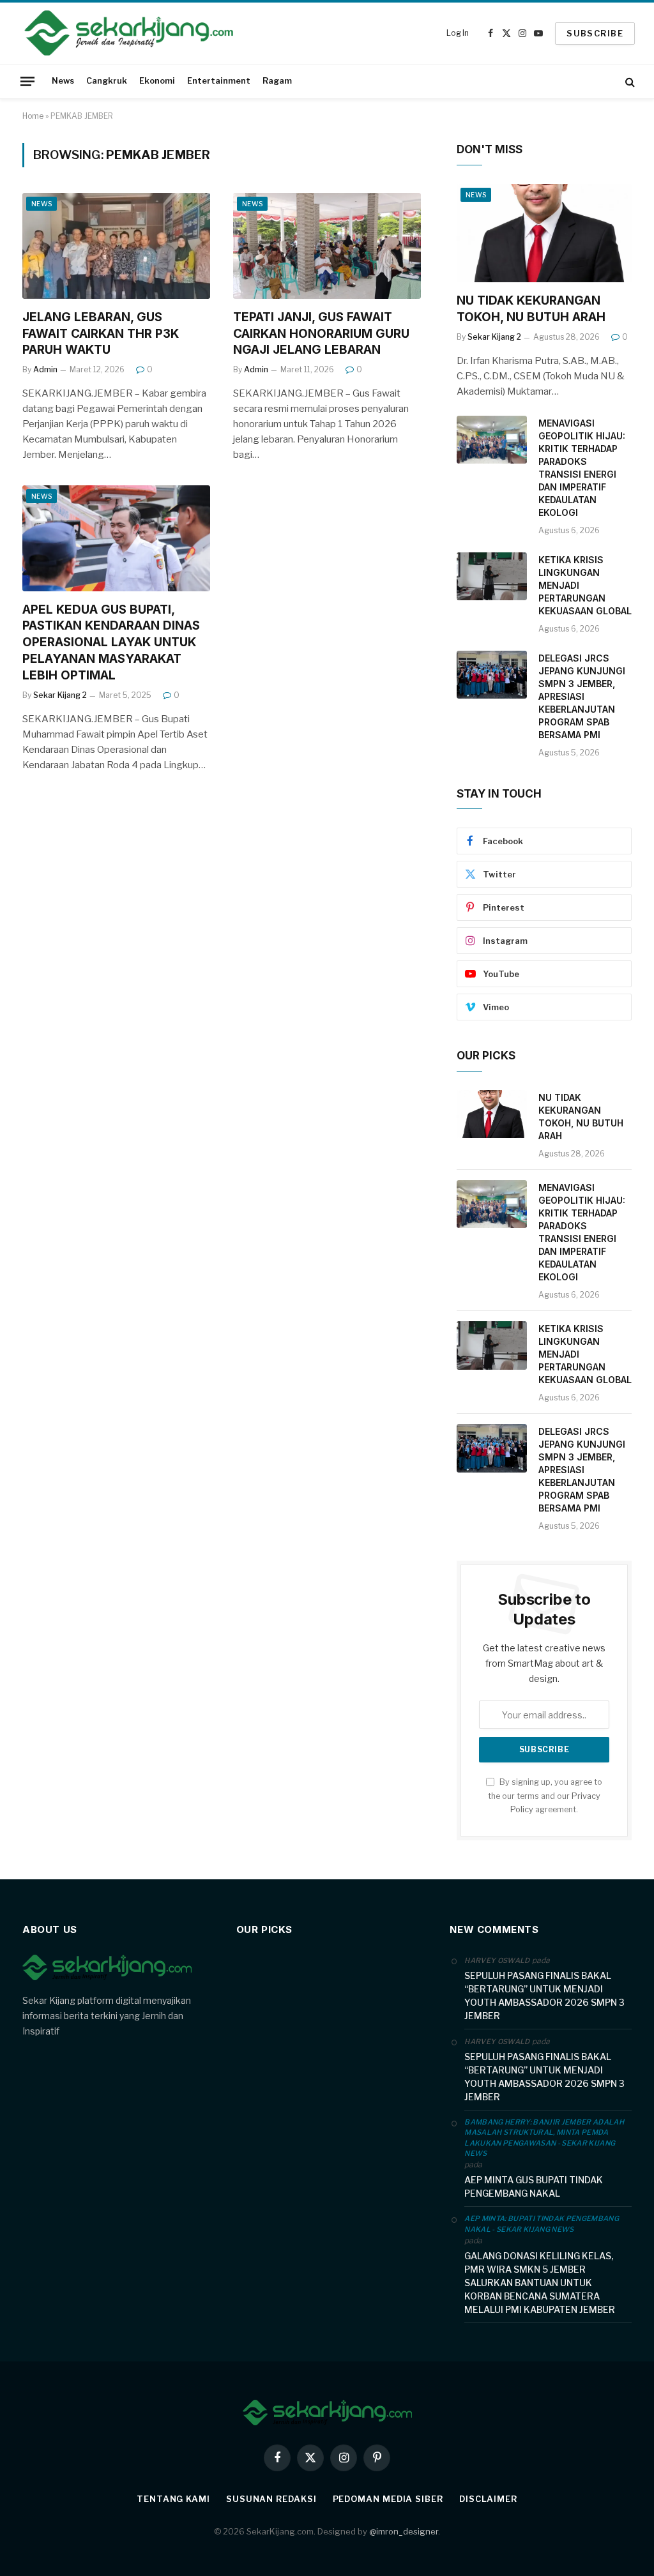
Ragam (277, 81)
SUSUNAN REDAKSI (271, 2499)
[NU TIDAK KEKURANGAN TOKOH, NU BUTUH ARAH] (544, 233)
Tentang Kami (173, 2499)
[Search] (629, 81)
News (63, 81)
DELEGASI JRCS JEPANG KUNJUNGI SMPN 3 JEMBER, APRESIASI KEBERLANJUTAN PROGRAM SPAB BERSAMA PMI (582, 696)
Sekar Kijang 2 (60, 695)
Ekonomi (157, 81)
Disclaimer (488, 2499)
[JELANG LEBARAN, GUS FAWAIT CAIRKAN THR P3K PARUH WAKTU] (116, 246)
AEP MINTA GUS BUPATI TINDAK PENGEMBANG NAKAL (534, 2186)
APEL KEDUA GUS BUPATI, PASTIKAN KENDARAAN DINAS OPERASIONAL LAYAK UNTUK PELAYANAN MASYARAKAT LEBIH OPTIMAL (111, 642)
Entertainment (219, 81)
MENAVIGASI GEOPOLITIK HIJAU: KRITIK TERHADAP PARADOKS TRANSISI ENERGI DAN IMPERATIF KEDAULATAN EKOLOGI (582, 468)
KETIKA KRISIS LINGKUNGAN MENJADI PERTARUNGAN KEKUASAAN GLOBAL (585, 585)
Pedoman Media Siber (388, 2499)
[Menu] (27, 81)
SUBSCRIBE (595, 33)
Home (33, 116)
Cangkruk (107, 81)
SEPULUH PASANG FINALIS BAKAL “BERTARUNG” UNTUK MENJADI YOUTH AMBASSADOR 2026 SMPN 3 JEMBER (544, 1996)
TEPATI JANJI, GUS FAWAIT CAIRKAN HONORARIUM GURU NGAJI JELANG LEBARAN (321, 334)
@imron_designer (404, 2531)
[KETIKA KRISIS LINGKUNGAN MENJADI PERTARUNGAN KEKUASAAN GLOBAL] (492, 577)
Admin (45, 369)
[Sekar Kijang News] (130, 33)
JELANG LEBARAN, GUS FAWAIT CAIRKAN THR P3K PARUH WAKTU (101, 334)
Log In (458, 33)
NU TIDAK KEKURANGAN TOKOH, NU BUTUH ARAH (531, 309)
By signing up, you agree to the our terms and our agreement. (545, 1796)
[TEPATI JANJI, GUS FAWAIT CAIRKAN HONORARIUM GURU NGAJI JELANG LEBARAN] (327, 246)
